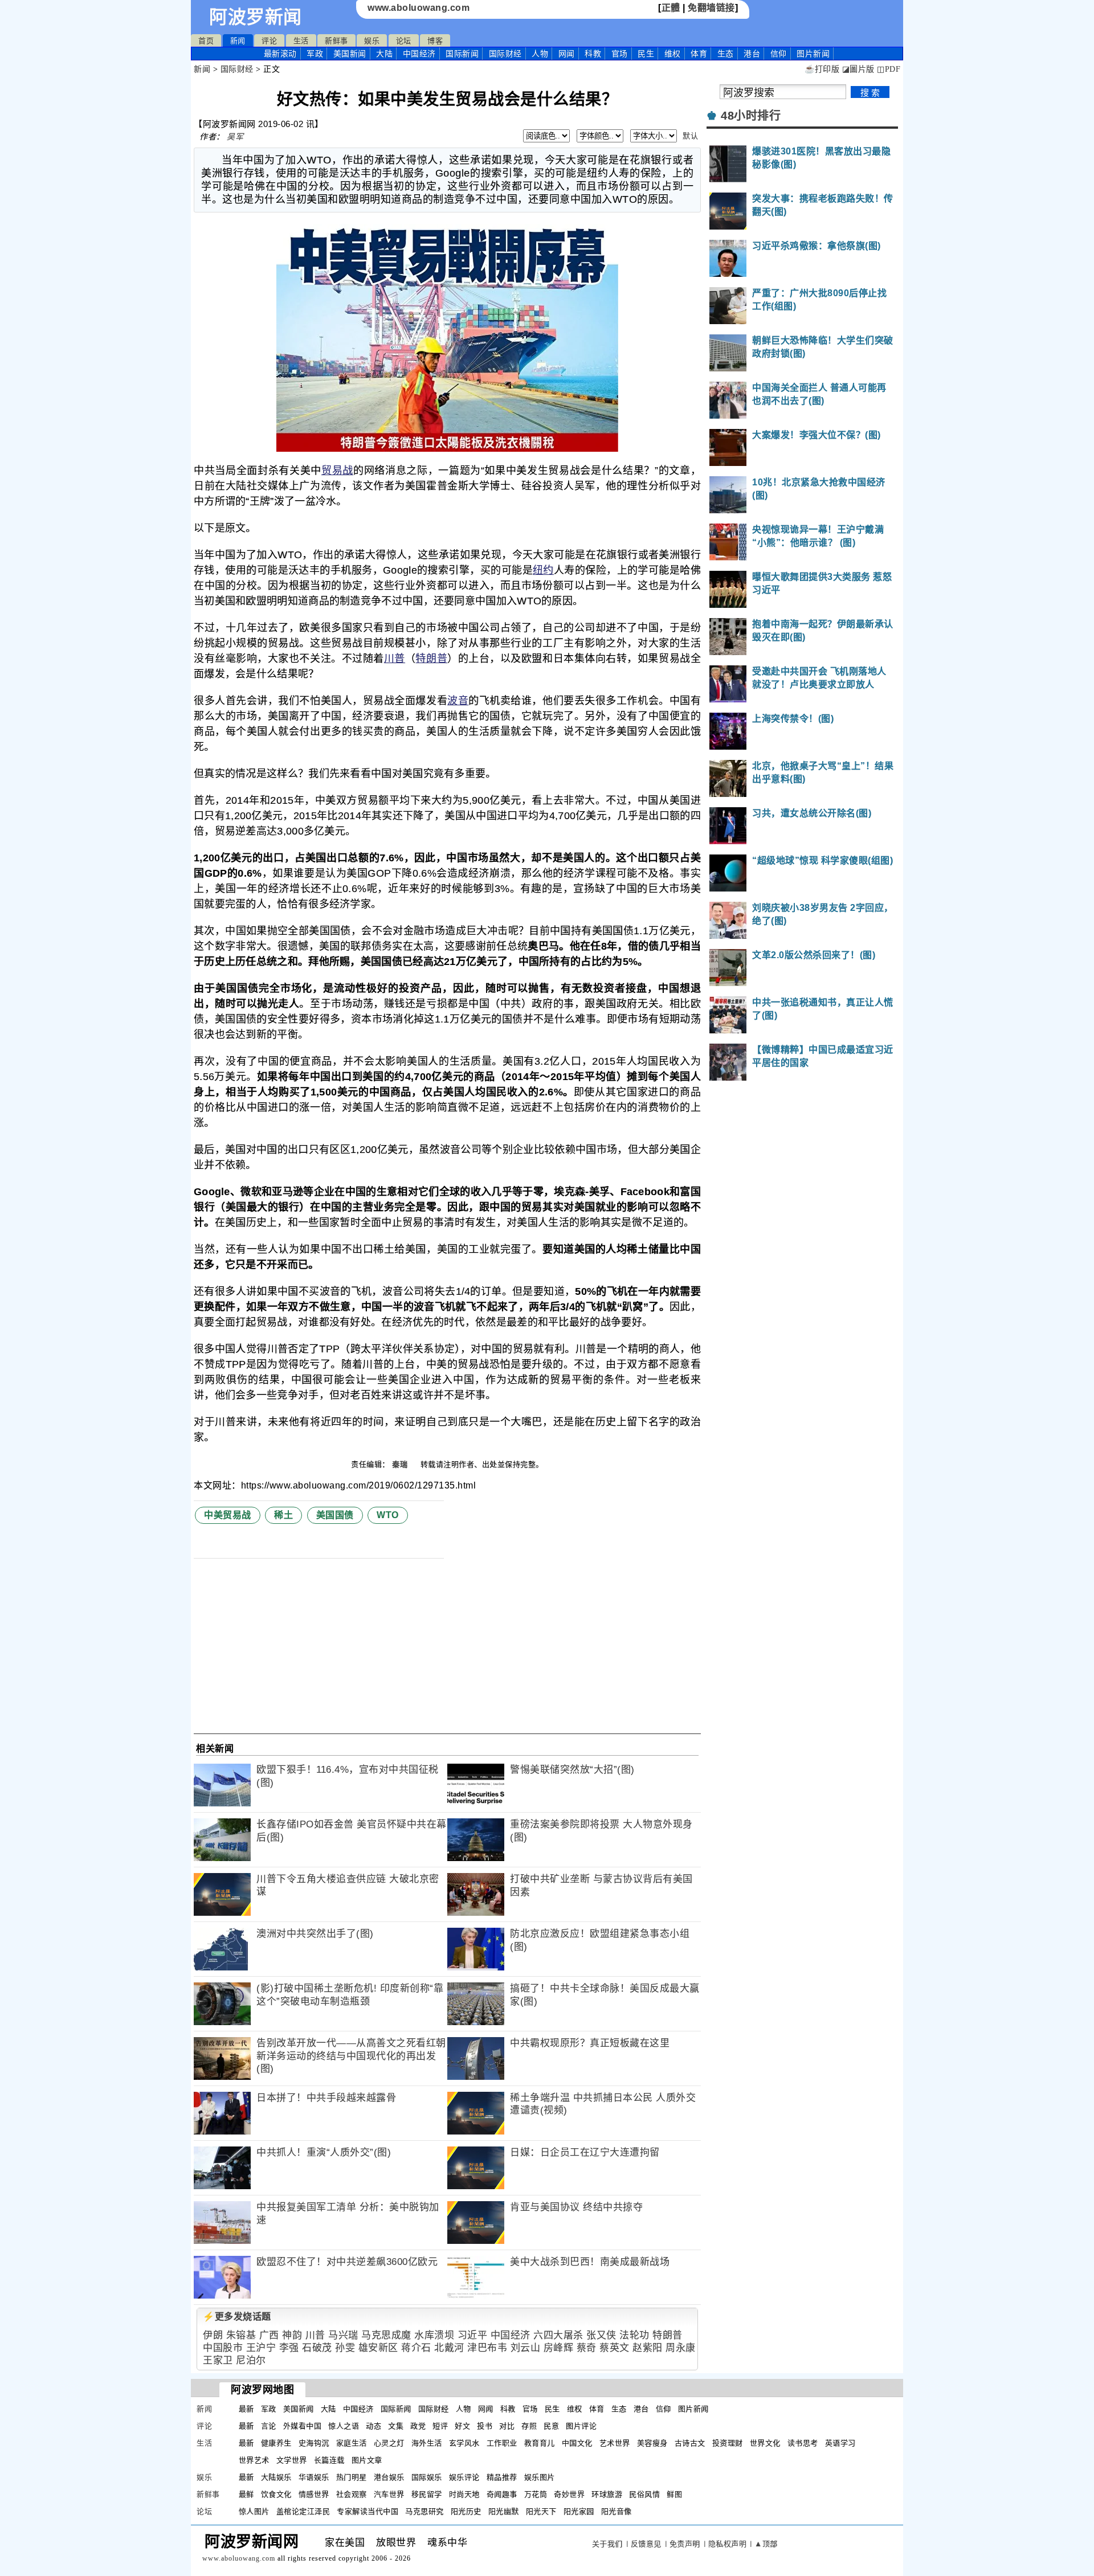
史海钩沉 (314, 2443)
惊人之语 (344, 2426)
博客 (435, 41)
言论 (269, 2426)
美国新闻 (350, 54)
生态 (726, 54)
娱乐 (372, 41)
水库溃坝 (434, 2335)
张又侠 (601, 2335)
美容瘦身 (652, 2443)
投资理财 (728, 2443)
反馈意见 (646, 2544)
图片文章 (367, 2460)
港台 (752, 54)
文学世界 (292, 2460)
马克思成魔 (386, 2335)
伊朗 (213, 2335)
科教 (593, 54)
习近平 (473, 2335)
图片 (813, 54)
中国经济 (419, 54)
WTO (388, 1515)
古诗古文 (690, 2443)
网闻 (567, 54)
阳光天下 (541, 2511)
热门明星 (352, 2477)
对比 (507, 2426)
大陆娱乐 (276, 2477)
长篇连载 (329, 2460)
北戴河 (449, 2348)
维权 (673, 54)
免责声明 (685, 2544)
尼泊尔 (251, 2360)
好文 (462, 2426)
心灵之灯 (389, 2443)
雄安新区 (378, 2348)
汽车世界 (389, 2494)
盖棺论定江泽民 (303, 2511)
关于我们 (607, 2544)
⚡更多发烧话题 (237, 2317)
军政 (315, 54)
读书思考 (803, 2443)
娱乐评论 (464, 2477)
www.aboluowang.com (419, 8)
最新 (280, 54)
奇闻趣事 (502, 2494)
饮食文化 (276, 2494)
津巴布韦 (487, 2348)
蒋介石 (416, 2348)
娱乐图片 (540, 2477)
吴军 (235, 137)
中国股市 (223, 2348)
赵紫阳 (648, 2348)
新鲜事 (336, 41)
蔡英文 (615, 2348)
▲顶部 (766, 2544)
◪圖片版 (858, 69)
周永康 (681, 2348)
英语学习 (840, 2443)
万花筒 (536, 2494)
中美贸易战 (228, 1515)
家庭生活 (352, 2443)
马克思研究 (424, 2511)
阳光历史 (466, 2511)
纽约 (543, 570)
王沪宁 (261, 2348)
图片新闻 (693, 2409)
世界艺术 (254, 2460)
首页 (206, 41)
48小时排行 (751, 116)
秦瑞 (401, 1464)
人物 (540, 54)
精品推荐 (502, 2477)
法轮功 (634, 2335)
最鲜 (246, 2494)
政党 (418, 2426)
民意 (551, 2426)
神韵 (292, 2335)
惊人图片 (254, 2511)
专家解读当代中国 (368, 2511)
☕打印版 (822, 69)
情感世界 (314, 2494)
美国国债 (335, 1515)
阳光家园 (579, 2511)
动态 (373, 2426)
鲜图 (674, 2494)
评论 (269, 41)
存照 (529, 2426)
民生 (646, 54)
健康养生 (276, 2443)
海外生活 (427, 2443)
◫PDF (889, 69)
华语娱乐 (314, 2477)
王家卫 (218, 2360)
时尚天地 (464, 2494)
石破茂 (317, 2348)
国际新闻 (462, 54)
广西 (269, 2335)
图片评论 (581, 2426)
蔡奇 (587, 2348)
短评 (440, 2426)
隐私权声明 (728, 2544)
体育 (699, 54)
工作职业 (502, 2443)
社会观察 (352, 2494)
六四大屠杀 (558, 2335)
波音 (458, 701)
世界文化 (765, 2443)
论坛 (404, 41)
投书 (485, 2426)
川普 (395, 659)
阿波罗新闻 (256, 17)
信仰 (779, 54)
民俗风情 (644, 2494)
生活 (301, 41)
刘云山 (526, 2348)
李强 (289, 2348)
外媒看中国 (303, 2426)
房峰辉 (559, 2348)
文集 (396, 2426)
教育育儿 (540, 2443)
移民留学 (427, 2494)
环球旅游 (607, 2494)
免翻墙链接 (711, 8)
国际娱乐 (427, 2477)
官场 (620, 54)
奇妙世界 (569, 2494)
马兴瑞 (343, 2335)
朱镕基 (241, 2335)
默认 (690, 136)
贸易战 (337, 471)
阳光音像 (617, 2511)
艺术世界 (615, 2443)
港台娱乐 (389, 2477)
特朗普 (431, 659)
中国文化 (577, 2443)
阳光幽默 (504, 2511)
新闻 (238, 41)
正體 (671, 8)
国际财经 (505, 54)
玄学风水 (464, 2443)
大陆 (384, 54)
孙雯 (345, 2348)
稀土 (283, 1515)
